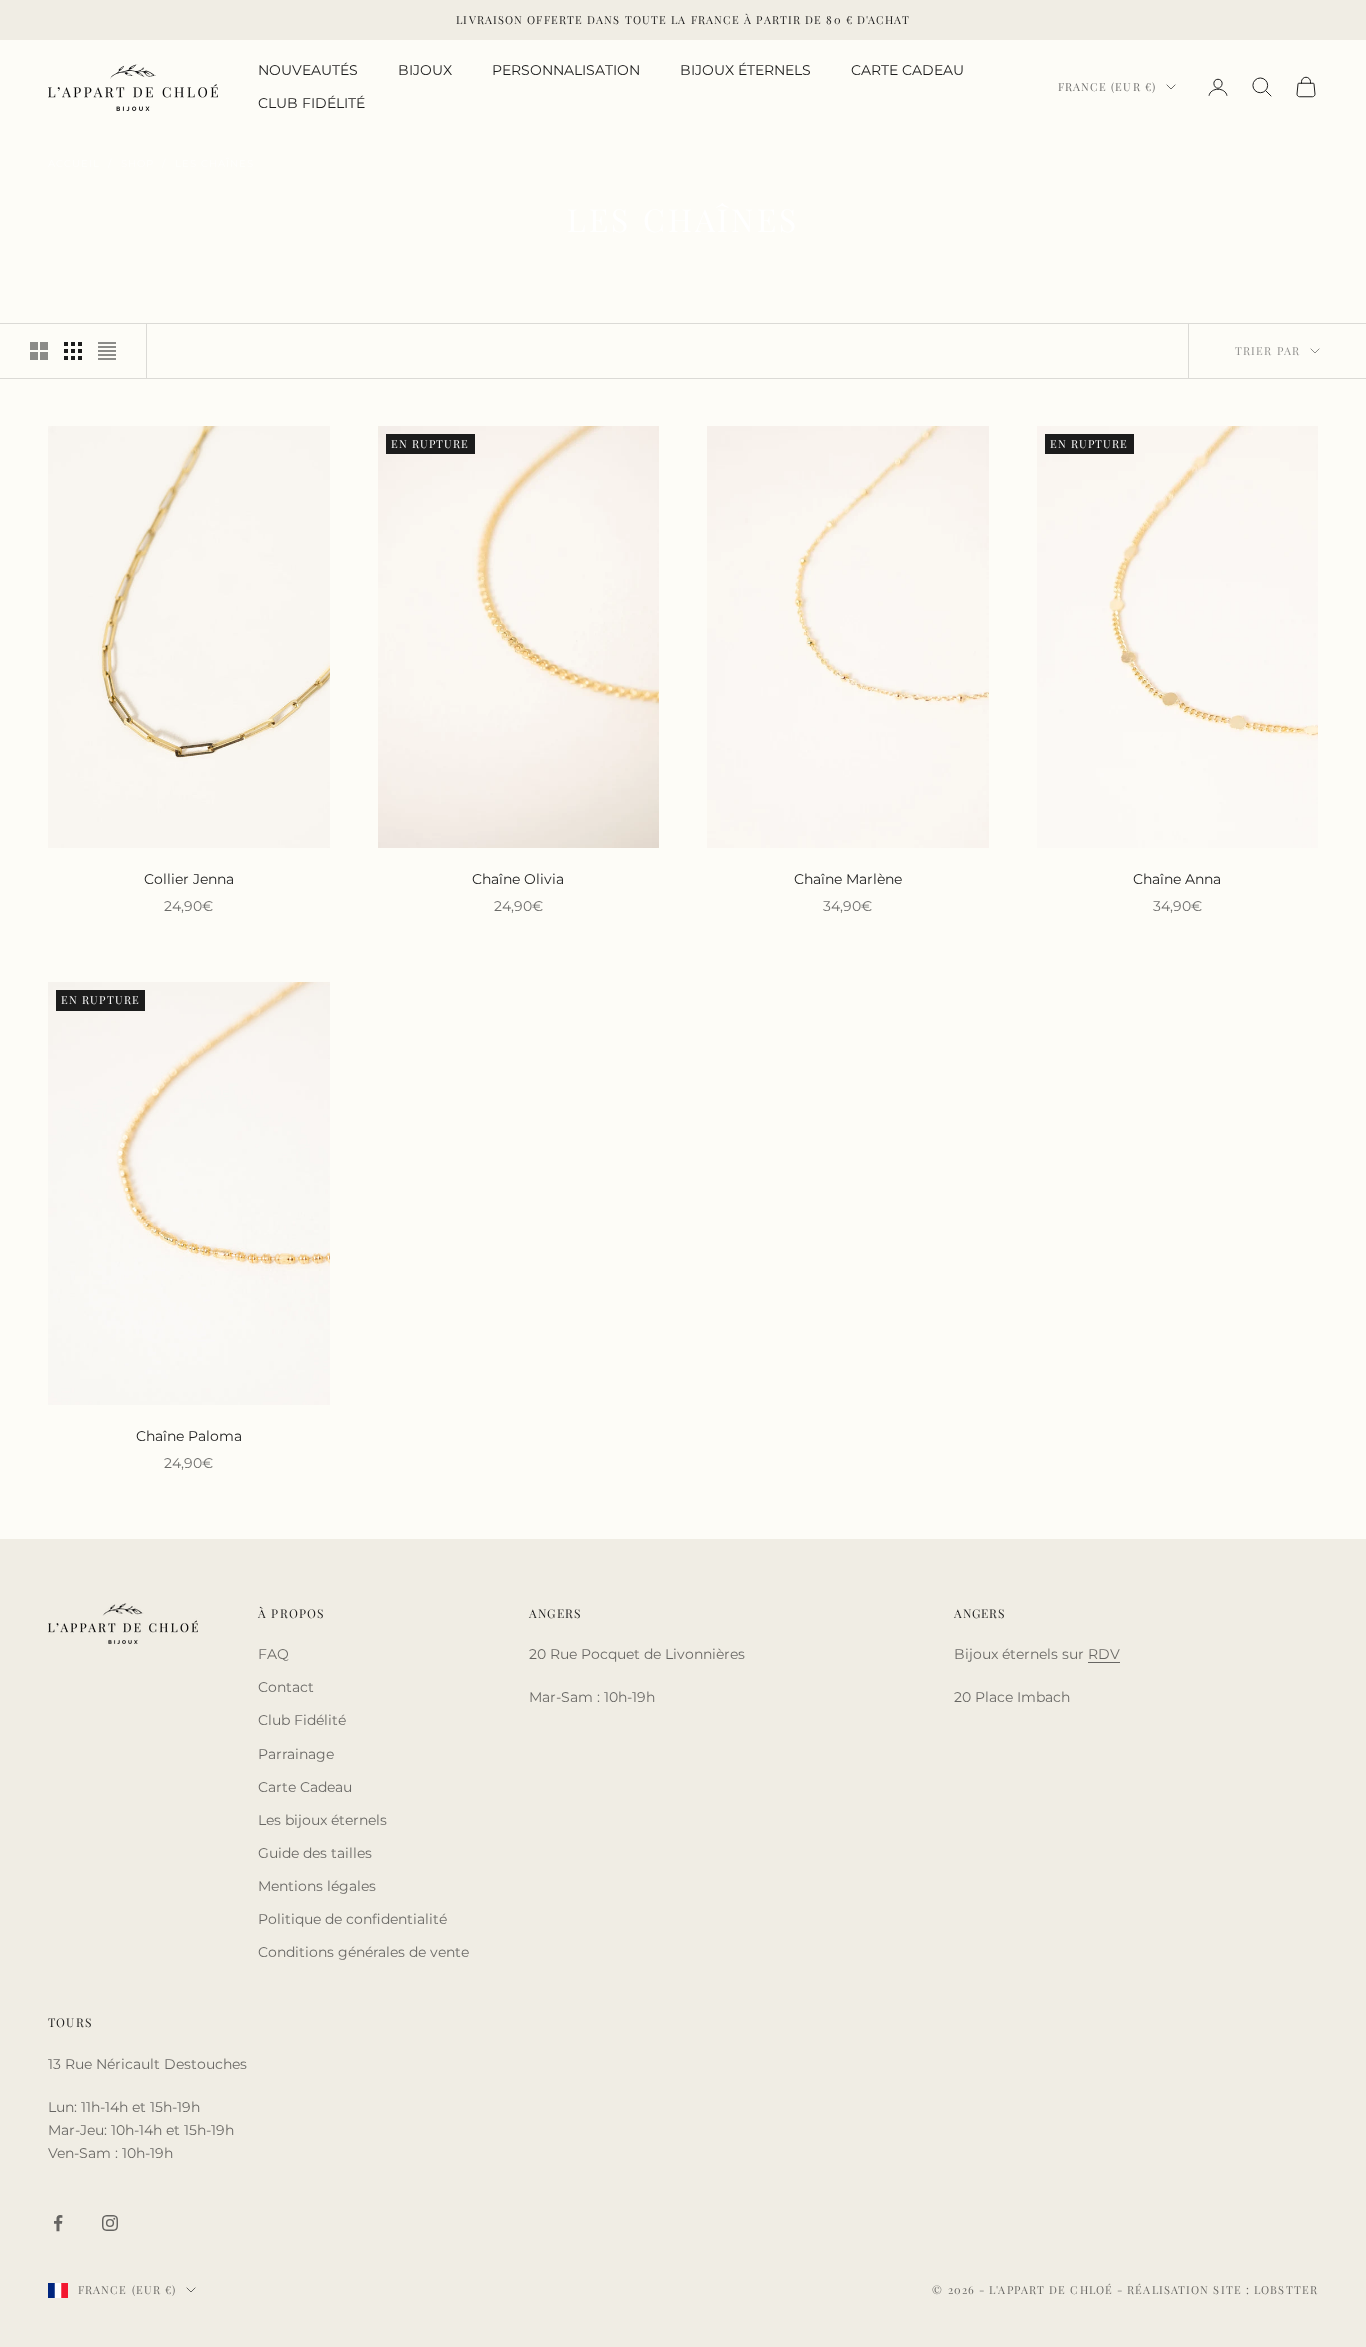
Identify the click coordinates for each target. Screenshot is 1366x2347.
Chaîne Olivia (518, 879)
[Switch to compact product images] (107, 351)
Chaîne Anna (1177, 879)
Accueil (74, 163)
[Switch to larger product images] (39, 351)
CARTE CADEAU (907, 70)
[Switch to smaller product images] (73, 351)
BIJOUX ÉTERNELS (745, 70)
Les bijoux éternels (322, 1820)
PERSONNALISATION (566, 70)
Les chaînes (214, 163)
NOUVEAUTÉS (308, 70)
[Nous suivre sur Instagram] (110, 2223)
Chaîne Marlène (848, 879)
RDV (1104, 1654)
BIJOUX (425, 70)
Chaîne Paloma (189, 1436)
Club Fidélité (302, 1720)
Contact (286, 1687)
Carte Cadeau (305, 1787)
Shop (137, 163)
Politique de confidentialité (352, 1919)
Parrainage (296, 1754)
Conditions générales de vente (363, 1952)
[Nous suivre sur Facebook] (58, 2223)
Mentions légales (317, 1886)
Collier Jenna (189, 879)
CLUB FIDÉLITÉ (311, 103)
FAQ (273, 1654)
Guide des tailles (315, 1853)
